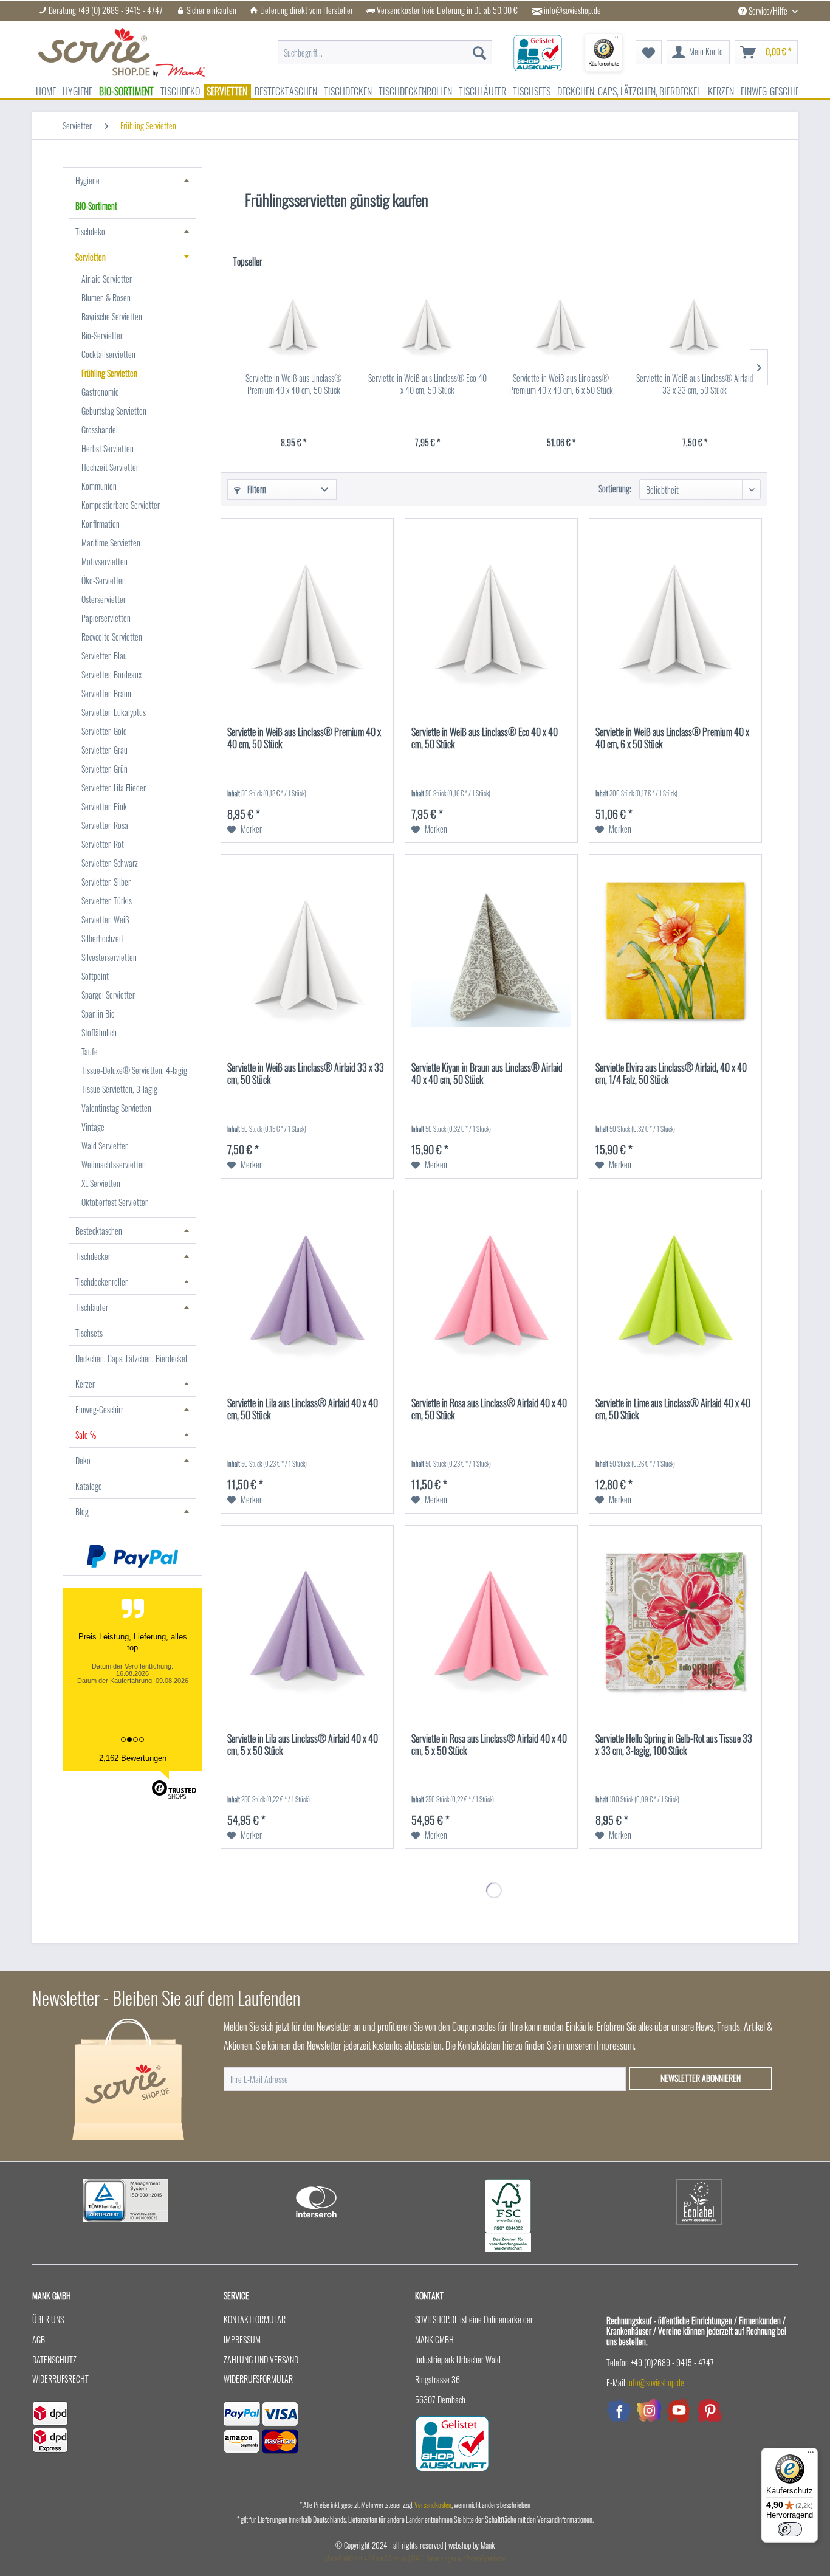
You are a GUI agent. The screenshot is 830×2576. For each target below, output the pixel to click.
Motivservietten (105, 561)
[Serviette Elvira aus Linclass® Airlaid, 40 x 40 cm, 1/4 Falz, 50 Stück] (675, 952)
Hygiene (87, 180)
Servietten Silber (106, 882)
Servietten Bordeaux (111, 674)
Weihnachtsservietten (114, 1164)
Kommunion (99, 486)
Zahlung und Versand (261, 2359)
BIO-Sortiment (96, 206)
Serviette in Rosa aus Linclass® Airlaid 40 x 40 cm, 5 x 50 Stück (489, 1745)
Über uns (48, 2319)
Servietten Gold (104, 731)
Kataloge (89, 1486)
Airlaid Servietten (107, 279)
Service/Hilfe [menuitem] (768, 11)
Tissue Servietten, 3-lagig (119, 1089)
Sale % (86, 1435)
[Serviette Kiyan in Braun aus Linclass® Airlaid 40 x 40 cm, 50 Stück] (491, 952)
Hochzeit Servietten (111, 467)
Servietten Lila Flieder (114, 787)
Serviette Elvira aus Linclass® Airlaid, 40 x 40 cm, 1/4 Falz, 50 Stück (671, 1074)
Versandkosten (433, 2505)
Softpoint (95, 976)
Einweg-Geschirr (99, 1409)
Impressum (242, 2339)
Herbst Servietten (108, 448)
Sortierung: (615, 488)
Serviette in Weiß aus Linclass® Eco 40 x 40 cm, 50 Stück (427, 384)
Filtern (256, 489)
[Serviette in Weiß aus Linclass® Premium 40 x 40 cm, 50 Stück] (293, 323)
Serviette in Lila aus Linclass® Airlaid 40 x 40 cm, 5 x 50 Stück (303, 1745)
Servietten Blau (104, 656)
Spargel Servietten (109, 995)
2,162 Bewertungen (133, 1758)
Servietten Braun (106, 693)
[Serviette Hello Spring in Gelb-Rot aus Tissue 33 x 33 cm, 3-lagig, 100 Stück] (675, 1623)
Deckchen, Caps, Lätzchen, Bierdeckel (131, 1358)
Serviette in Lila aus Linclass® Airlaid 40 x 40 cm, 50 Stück (303, 1410)
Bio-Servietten (103, 335)
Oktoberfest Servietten (115, 1202)
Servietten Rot (103, 844)
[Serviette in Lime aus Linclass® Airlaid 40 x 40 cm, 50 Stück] (675, 1287)
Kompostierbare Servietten (121, 505)
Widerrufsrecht (60, 2379)
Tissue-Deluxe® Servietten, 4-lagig (134, 1070)
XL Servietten (101, 1183)
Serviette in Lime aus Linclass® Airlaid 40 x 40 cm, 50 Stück (673, 1410)
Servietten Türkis (107, 901)
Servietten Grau (105, 750)
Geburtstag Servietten (114, 411)
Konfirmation (101, 524)
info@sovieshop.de (572, 10)
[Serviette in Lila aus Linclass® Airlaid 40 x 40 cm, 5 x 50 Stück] (307, 1623)
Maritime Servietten (111, 542)
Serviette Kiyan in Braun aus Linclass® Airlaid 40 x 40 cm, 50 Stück (487, 1074)
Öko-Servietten (104, 580)
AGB (39, 2339)
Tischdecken (94, 1256)
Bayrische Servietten (112, 316)
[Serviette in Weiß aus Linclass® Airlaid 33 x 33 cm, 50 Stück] (695, 323)
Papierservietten (106, 618)
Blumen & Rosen (106, 298)
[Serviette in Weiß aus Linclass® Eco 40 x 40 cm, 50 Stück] (427, 323)
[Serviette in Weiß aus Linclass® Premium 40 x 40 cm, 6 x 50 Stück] (561, 323)
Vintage (93, 1127)
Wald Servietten (105, 1145)
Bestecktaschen (99, 1231)
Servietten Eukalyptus (114, 712)
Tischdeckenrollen (102, 1282)
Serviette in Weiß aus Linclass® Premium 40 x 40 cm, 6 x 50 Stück (561, 384)
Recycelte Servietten (112, 637)
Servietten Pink (104, 806)
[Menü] (811, 2455)
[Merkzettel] (649, 52)
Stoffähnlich (99, 1032)
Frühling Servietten (109, 373)
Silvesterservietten (109, 957)
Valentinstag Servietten (116, 1108)
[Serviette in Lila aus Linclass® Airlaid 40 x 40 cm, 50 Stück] (307, 1287)
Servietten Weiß (105, 919)
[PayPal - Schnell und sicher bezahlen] (132, 1556)
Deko (83, 1460)
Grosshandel (100, 429)
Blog (82, 1511)
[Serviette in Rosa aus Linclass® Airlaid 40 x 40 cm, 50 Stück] (491, 1287)
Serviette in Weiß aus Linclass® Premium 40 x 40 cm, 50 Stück (293, 384)
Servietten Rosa (105, 825)
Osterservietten (104, 599)
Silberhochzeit (102, 938)
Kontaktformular (255, 2319)
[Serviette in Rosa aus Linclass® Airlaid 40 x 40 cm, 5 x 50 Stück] (491, 1623)
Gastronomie (100, 392)
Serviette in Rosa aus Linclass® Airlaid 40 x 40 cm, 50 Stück (489, 1410)
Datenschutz (54, 2359)
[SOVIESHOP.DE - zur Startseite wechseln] (122, 52)
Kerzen (86, 1384)
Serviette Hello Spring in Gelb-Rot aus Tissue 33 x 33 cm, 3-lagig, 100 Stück (674, 1745)
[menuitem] (385, 46)
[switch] (790, 2529)
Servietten (91, 257)
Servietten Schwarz (110, 863)
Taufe (90, 1051)
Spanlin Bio (98, 1014)
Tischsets (89, 1333)
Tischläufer (92, 1307)
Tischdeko (90, 231)
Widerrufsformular (258, 2379)
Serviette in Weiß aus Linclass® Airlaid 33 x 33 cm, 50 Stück (695, 384)
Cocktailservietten (108, 354)
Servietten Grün (105, 769)
